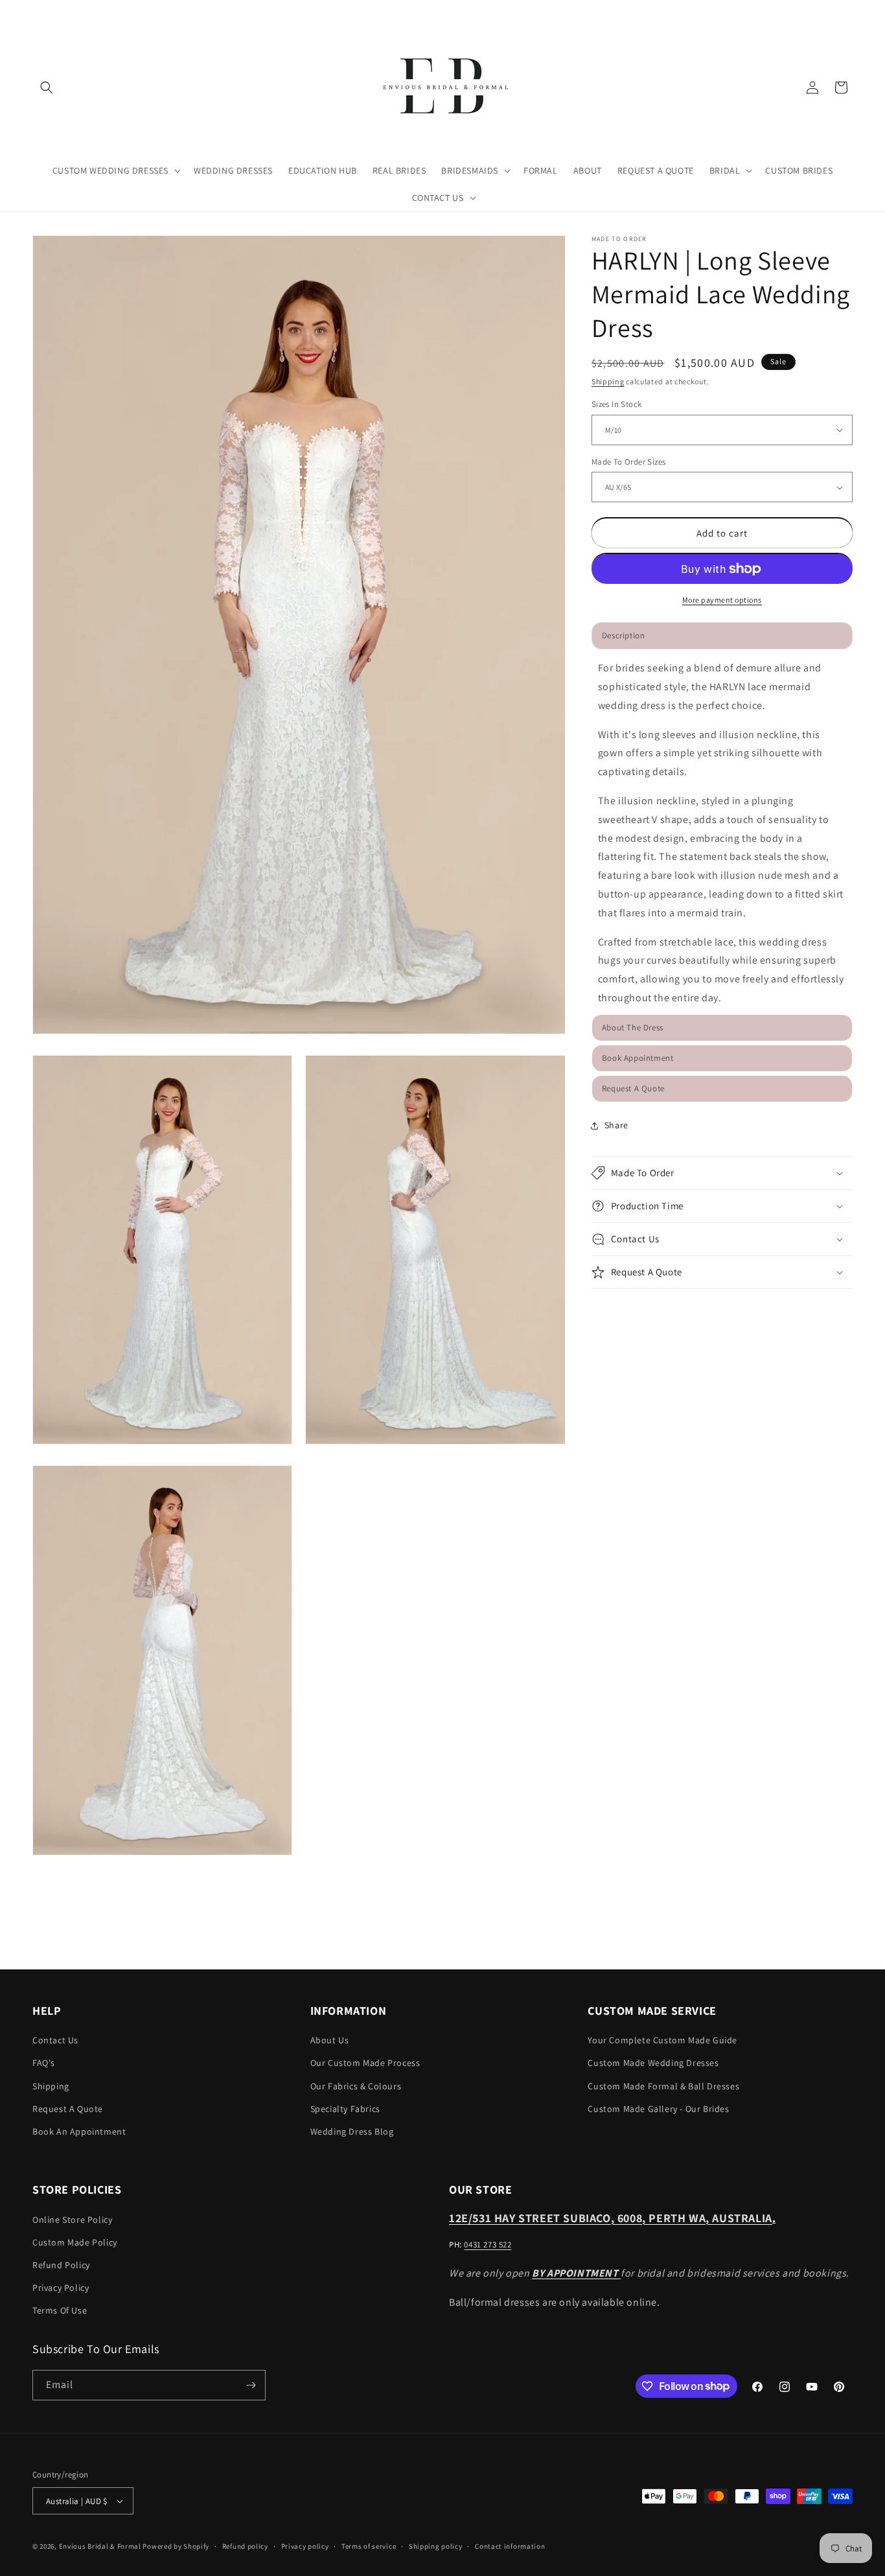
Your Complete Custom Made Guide (662, 2040)
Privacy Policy (61, 2288)
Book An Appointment (79, 2131)
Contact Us (55, 2040)
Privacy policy (305, 2546)
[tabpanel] (722, 833)
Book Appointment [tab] (638, 1058)
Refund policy (245, 2546)
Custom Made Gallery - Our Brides (658, 2108)
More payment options (722, 600)
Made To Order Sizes (629, 462)
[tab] (722, 1028)
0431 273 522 (488, 2244)
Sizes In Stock (617, 404)
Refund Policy (61, 2265)
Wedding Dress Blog (352, 2131)
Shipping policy (436, 2546)
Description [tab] (624, 635)
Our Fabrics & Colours (356, 2085)
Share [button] (616, 1125)
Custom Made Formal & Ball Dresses (663, 2085)
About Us (330, 2040)
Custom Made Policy (75, 2242)
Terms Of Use (60, 2310)
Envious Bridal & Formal (100, 2546)
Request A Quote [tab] (633, 1088)
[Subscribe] (251, 2385)
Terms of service (369, 2546)
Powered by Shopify (176, 2546)
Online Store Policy (72, 2219)
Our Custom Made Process (365, 2063)
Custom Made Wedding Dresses (653, 2063)
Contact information (510, 2546)
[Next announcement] (848, 12)
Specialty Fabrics (345, 2108)
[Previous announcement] (37, 12)
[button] (47, 87)
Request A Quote (68, 2108)
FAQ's (44, 2063)
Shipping (608, 381)
